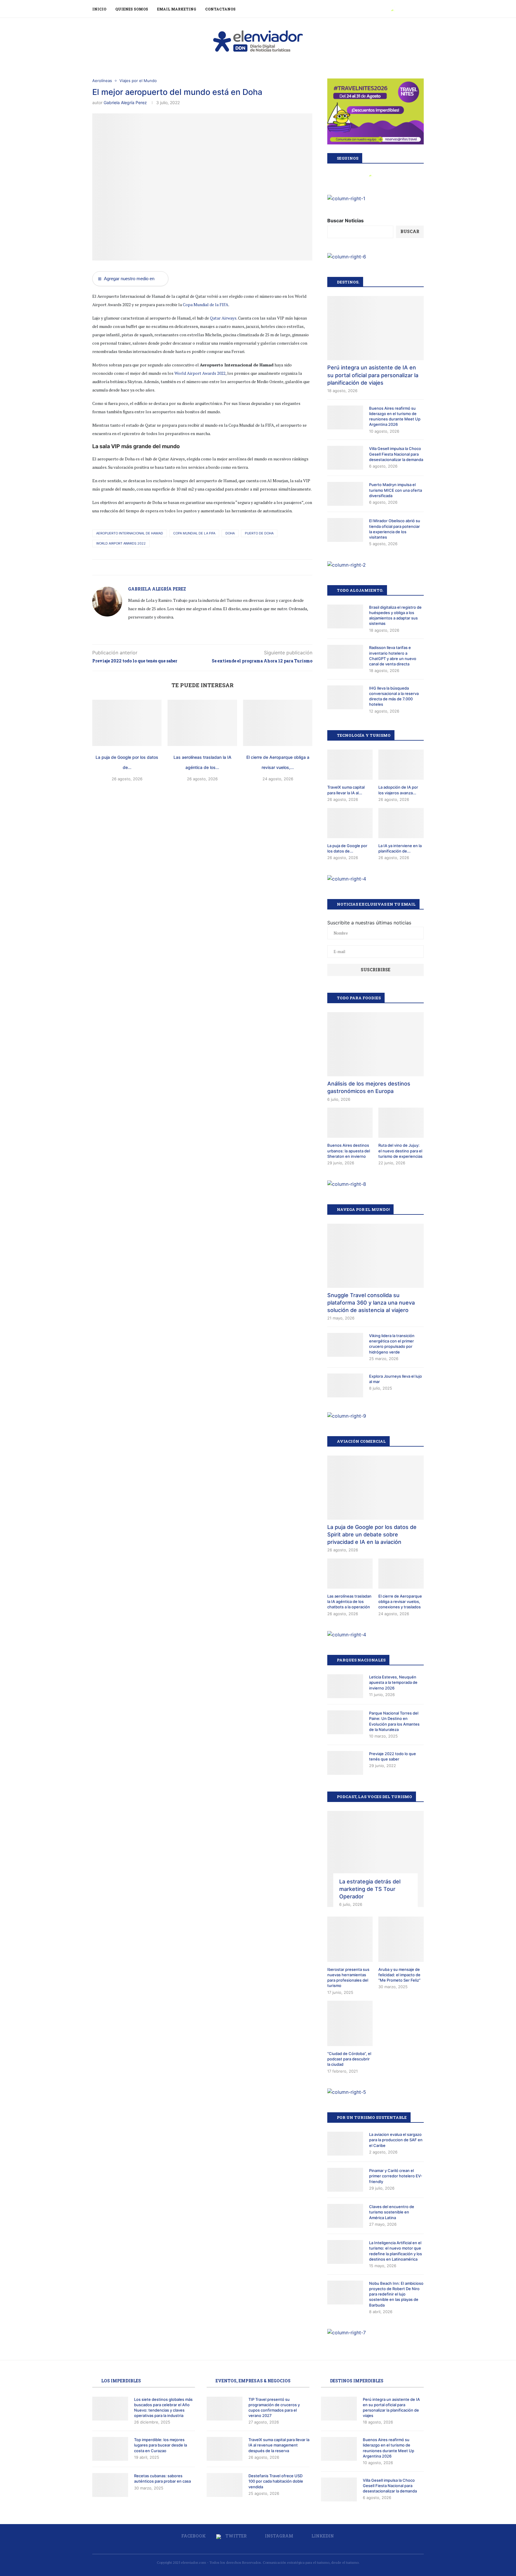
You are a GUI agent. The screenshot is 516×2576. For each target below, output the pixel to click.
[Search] (421, 9)
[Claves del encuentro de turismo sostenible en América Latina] (345, 2216)
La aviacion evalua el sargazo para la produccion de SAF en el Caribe (396, 2140)
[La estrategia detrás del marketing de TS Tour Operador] (376, 1859)
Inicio (99, 9)
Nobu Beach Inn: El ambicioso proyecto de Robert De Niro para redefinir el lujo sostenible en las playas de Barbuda (396, 2294)
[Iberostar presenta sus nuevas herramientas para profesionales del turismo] (350, 1939)
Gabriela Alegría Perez (125, 102)
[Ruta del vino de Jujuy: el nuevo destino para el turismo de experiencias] (401, 1123)
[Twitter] (393, 9)
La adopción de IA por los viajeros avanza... (398, 790)
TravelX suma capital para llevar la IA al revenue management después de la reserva (279, 2445)
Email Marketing (177, 9)
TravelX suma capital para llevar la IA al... (346, 790)
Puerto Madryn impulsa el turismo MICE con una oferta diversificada (396, 490)
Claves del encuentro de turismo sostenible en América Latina (392, 2212)
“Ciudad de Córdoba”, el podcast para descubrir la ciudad (349, 2059)
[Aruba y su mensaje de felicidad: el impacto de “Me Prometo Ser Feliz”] (401, 1939)
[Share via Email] (210, 567)
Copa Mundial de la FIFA (206, 305)
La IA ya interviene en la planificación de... (400, 848)
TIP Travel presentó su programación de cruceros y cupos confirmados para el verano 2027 (274, 2408)
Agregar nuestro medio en (126, 279)
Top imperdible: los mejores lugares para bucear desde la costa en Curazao (161, 2445)
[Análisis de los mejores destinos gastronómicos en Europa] (376, 1044)
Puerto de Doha (259, 533)
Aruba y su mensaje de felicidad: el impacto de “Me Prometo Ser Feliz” (399, 1975)
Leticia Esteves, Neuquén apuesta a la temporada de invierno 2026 (393, 1682)
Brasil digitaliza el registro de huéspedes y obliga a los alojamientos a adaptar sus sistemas (395, 615)
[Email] (412, 9)
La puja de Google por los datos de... (347, 848)
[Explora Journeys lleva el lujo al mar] (345, 1385)
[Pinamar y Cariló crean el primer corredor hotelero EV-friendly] (345, 2180)
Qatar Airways (223, 318)
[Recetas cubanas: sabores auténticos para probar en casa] (110, 2485)
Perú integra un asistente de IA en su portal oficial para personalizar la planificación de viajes (373, 375)
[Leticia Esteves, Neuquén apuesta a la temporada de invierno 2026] (345, 1686)
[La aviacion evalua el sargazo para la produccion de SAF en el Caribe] (345, 2144)
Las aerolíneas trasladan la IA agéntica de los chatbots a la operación (349, 1601)
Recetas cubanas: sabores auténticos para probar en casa (162, 2478)
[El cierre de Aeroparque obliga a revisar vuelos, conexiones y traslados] (278, 723)
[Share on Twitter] (198, 567)
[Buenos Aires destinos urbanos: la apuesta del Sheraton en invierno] (350, 1123)
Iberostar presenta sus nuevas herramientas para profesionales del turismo (348, 1978)
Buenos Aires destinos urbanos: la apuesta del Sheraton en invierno (349, 1151)
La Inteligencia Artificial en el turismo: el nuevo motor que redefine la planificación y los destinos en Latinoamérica (396, 2251)
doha (230, 533)
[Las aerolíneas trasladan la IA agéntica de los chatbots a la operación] (202, 723)
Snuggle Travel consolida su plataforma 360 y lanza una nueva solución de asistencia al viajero (371, 1303)
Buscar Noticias (345, 221)
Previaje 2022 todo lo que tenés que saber (393, 1756)
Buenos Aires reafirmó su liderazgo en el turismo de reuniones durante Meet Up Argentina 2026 (395, 416)
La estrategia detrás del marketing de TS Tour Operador (370, 1889)
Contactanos (220, 9)
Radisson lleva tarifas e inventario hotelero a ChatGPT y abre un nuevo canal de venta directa (393, 656)
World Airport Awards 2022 (200, 373)
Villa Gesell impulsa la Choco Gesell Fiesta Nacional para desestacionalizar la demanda (396, 454)
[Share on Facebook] (191, 567)
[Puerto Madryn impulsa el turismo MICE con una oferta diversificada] (345, 494)
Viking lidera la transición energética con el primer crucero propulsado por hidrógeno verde (392, 1344)
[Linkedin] (406, 9)
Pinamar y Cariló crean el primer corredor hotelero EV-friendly (396, 2176)
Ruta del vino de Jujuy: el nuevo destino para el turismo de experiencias (400, 1151)
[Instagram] (400, 9)
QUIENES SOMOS (132, 9)
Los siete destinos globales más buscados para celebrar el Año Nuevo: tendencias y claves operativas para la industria (163, 2408)
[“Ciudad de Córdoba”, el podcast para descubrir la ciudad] (350, 2023)
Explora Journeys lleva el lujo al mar (396, 1379)
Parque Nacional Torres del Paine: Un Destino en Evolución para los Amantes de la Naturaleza (394, 1721)
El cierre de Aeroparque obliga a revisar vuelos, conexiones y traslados (400, 1601)
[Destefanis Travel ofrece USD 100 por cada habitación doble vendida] (225, 2485)
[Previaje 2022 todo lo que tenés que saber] (345, 1763)
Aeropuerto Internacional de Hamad (130, 533)
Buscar (410, 231)
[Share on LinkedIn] (204, 567)
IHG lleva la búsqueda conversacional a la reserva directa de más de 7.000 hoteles (394, 696)
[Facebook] (386, 9)
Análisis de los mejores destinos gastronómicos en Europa (369, 1087)
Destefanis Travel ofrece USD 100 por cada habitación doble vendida (276, 2481)
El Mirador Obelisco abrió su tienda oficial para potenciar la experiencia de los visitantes (395, 529)
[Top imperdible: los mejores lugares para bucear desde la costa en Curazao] (110, 2449)
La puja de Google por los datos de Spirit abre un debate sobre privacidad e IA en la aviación (372, 1534)
